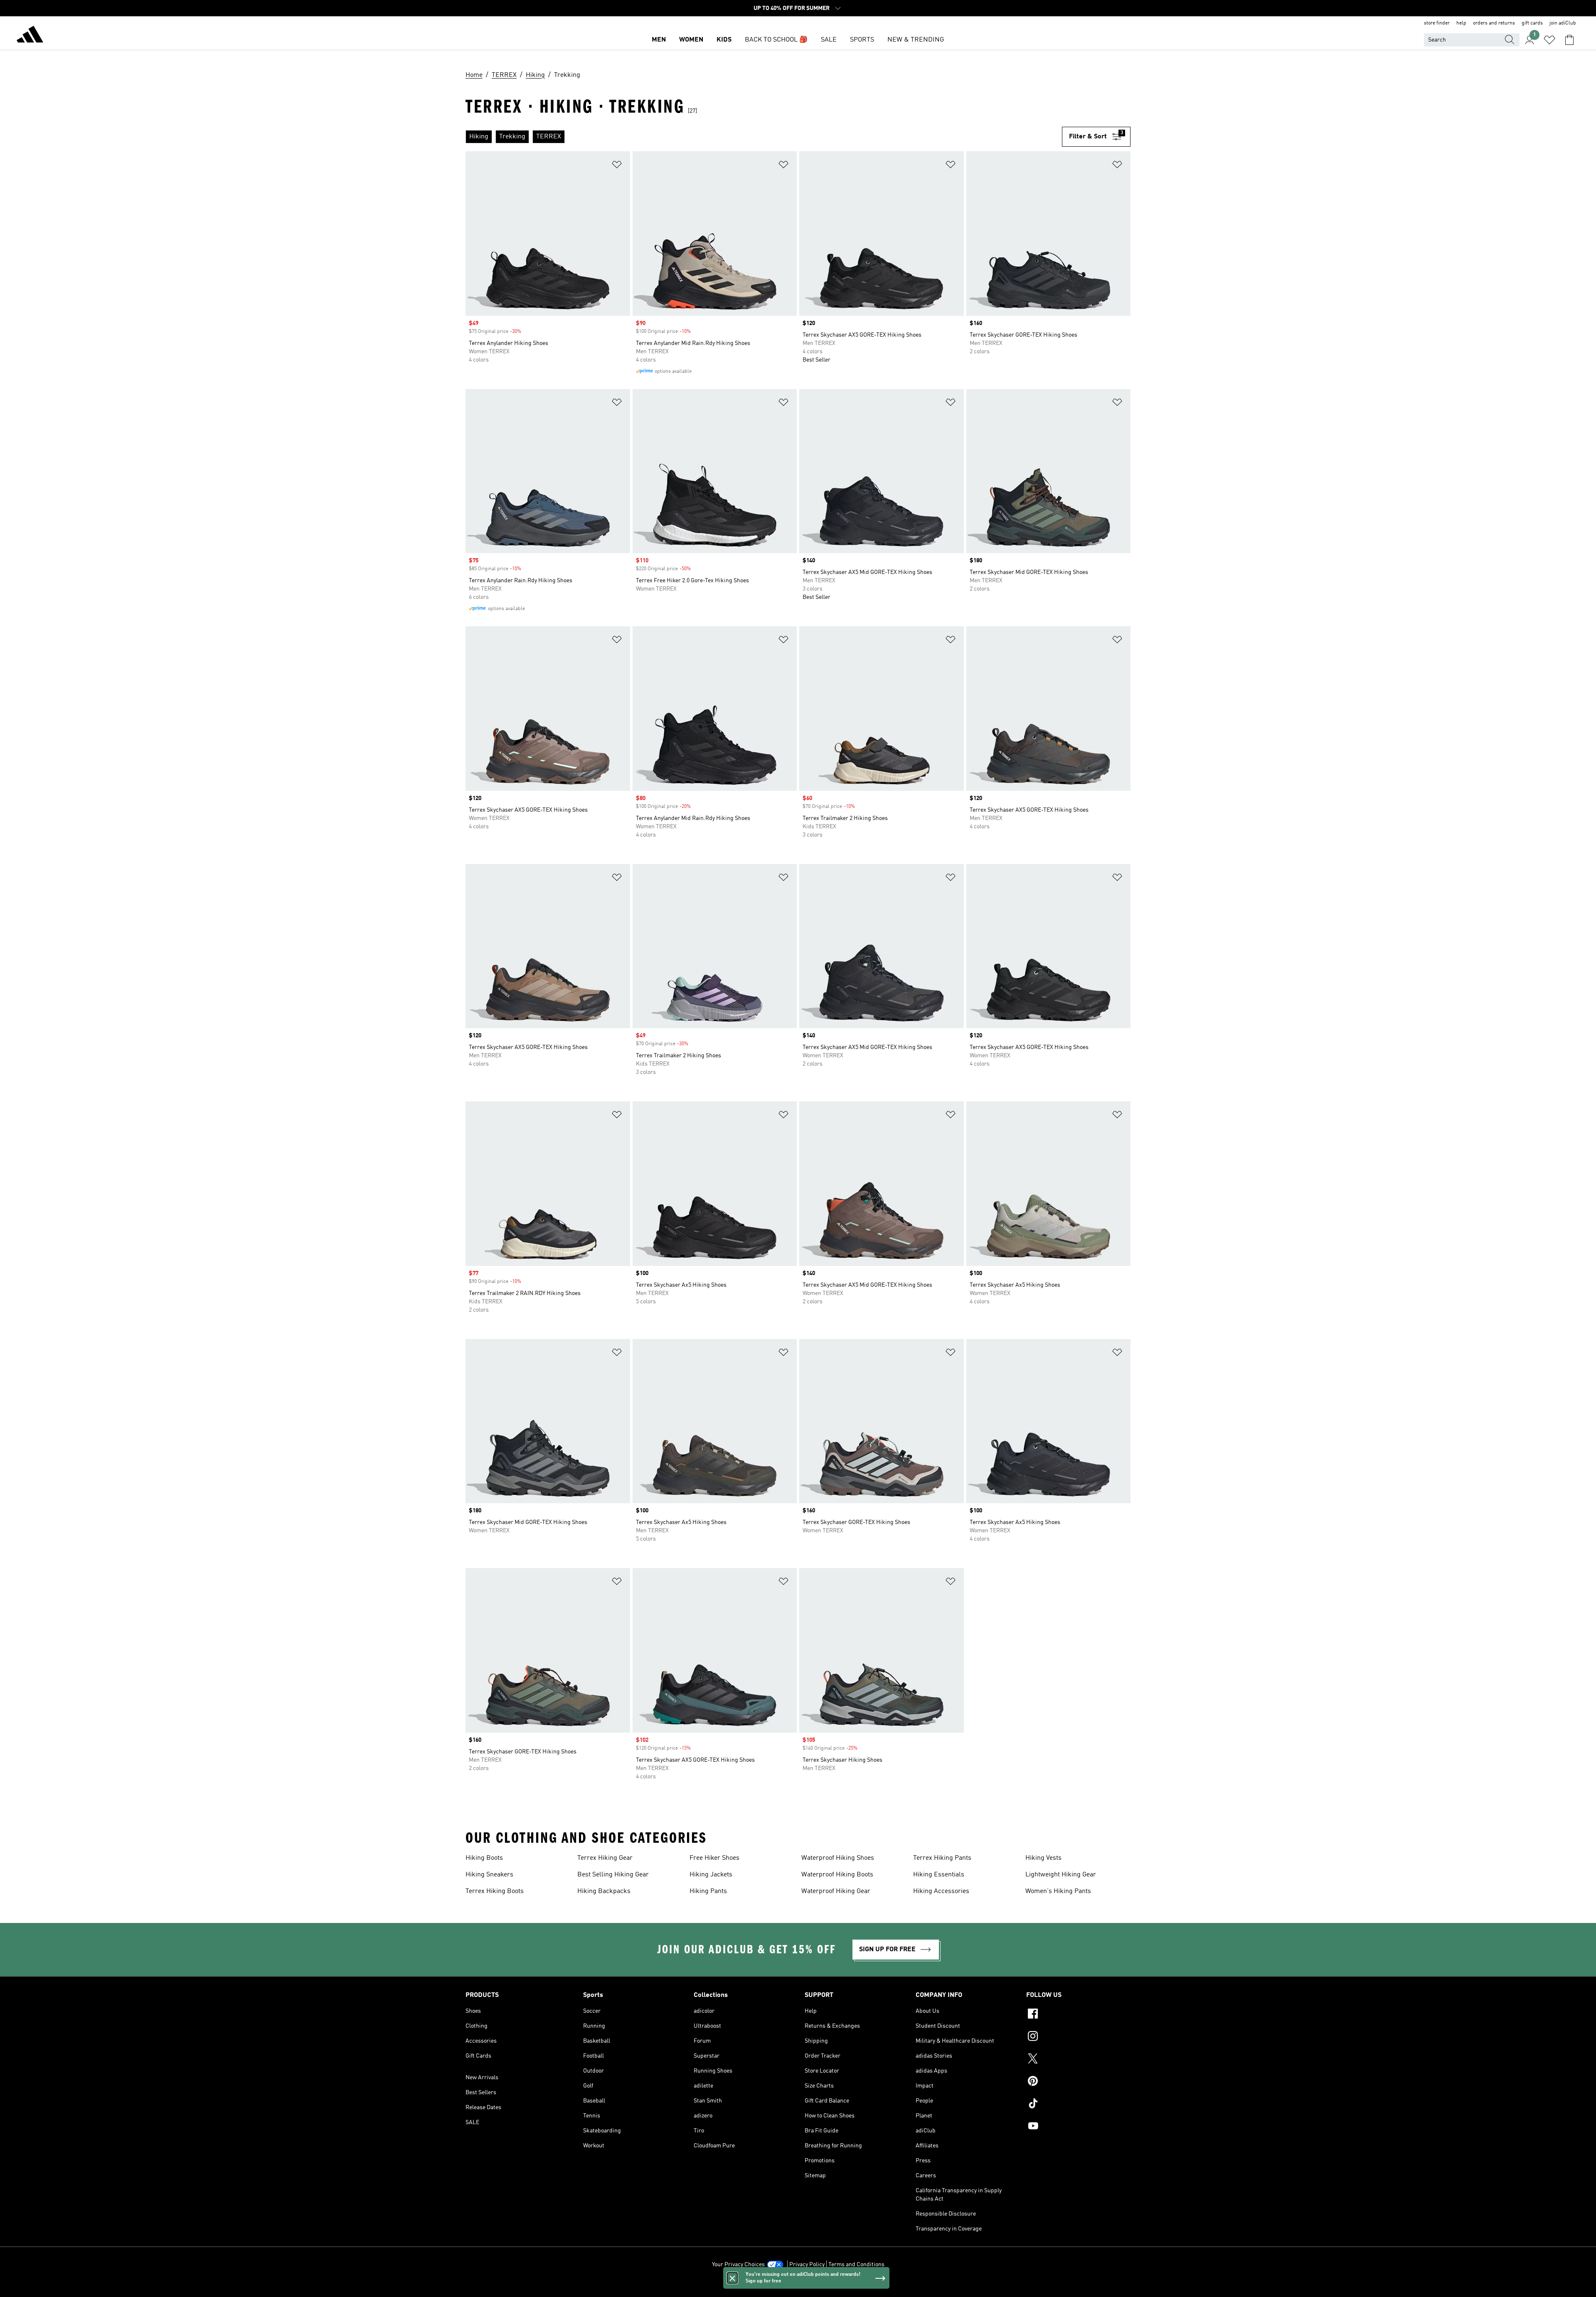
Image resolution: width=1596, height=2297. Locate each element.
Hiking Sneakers (489, 1875)
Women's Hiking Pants (1058, 1891)
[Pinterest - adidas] (1078, 2082)
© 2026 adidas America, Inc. (798, 2286)
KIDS (724, 40)
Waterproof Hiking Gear (836, 1891)
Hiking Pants (708, 1891)
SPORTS (862, 40)
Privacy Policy (807, 2265)
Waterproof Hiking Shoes (838, 1858)
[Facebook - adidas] (1078, 2015)
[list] (764, 137)
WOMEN (691, 40)
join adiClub (1563, 23)
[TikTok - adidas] (1078, 2105)
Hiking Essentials (939, 1875)
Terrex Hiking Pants (942, 1858)
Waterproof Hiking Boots (837, 1875)
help (1461, 23)
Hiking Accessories (941, 1891)
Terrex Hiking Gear (605, 1858)
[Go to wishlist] (1549, 40)
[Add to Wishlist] (617, 166)
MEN (659, 40)
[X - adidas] (1078, 2060)
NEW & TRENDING (916, 40)
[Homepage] (30, 36)
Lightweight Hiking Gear (1061, 1875)
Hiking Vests (1043, 1858)
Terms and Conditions (856, 2265)
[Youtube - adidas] (1078, 2127)
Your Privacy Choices (738, 2265)
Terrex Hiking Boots (495, 1891)
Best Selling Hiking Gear (613, 1875)
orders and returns (1494, 23)
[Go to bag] (1569, 40)
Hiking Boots (484, 1858)
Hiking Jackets (711, 1875)
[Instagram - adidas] (1078, 2037)
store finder (1437, 23)
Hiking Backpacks (604, 1891)
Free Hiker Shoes (714, 1858)
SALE (829, 40)
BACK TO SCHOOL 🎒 (776, 40)
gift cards (1532, 23)
